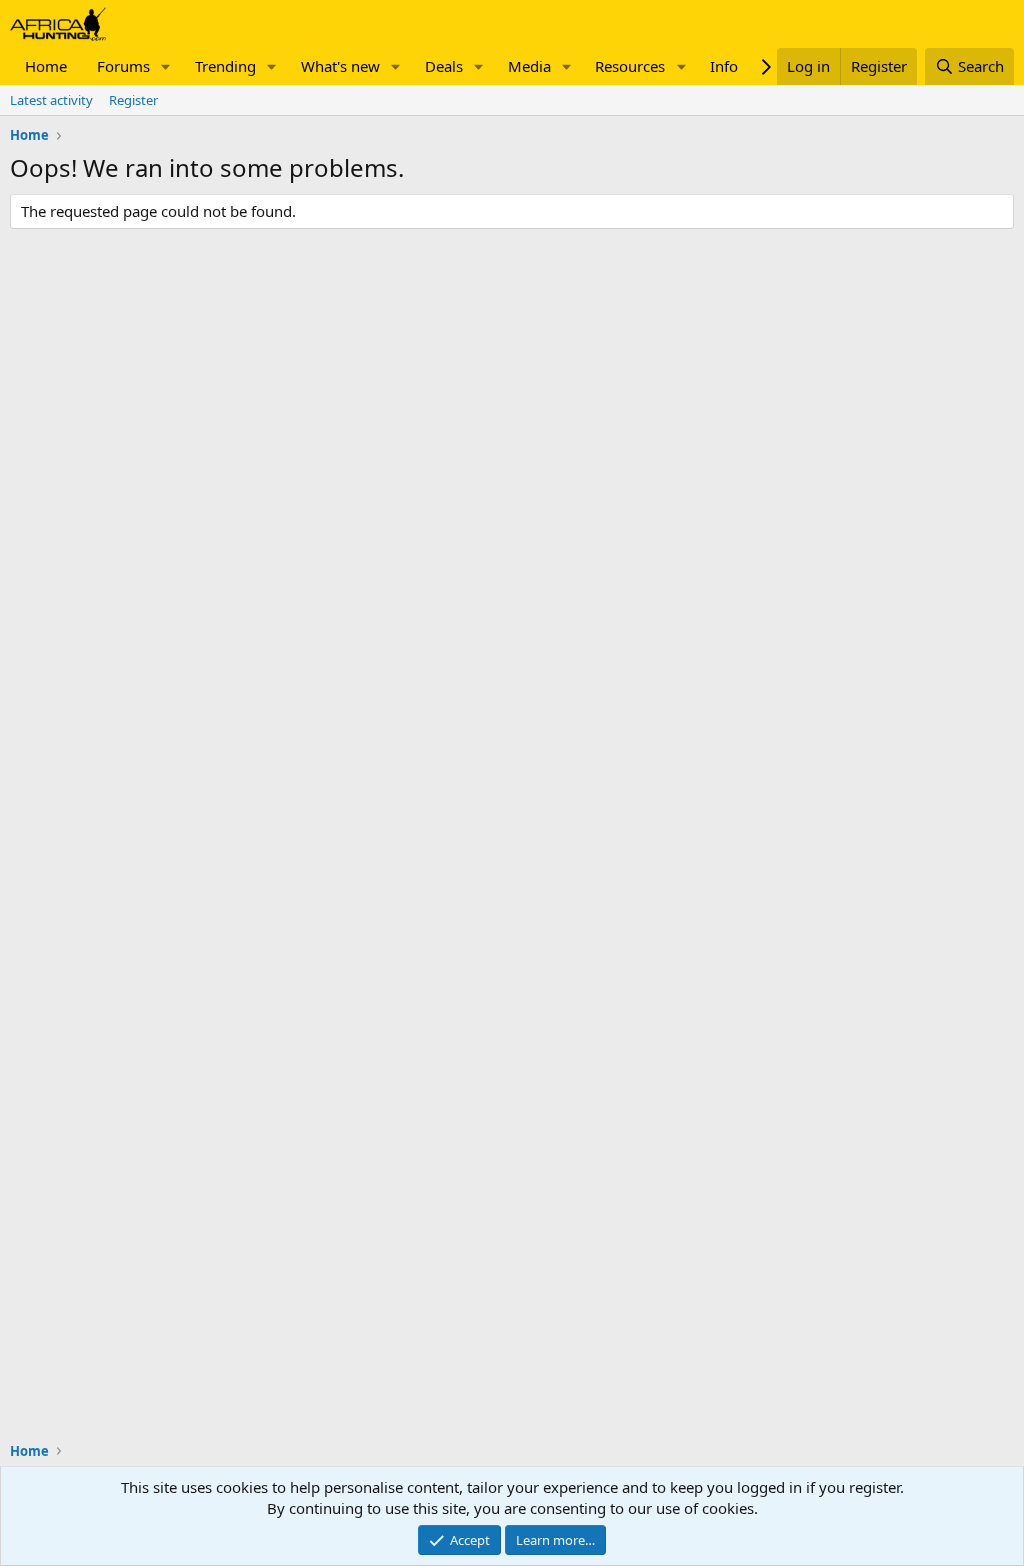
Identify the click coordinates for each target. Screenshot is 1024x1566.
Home (46, 66)
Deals (444, 66)
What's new (340, 66)
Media (529, 66)
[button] (166, 66)
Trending (225, 66)
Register (133, 100)
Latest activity (51, 100)
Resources (630, 66)
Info (724, 66)
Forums (123, 66)
